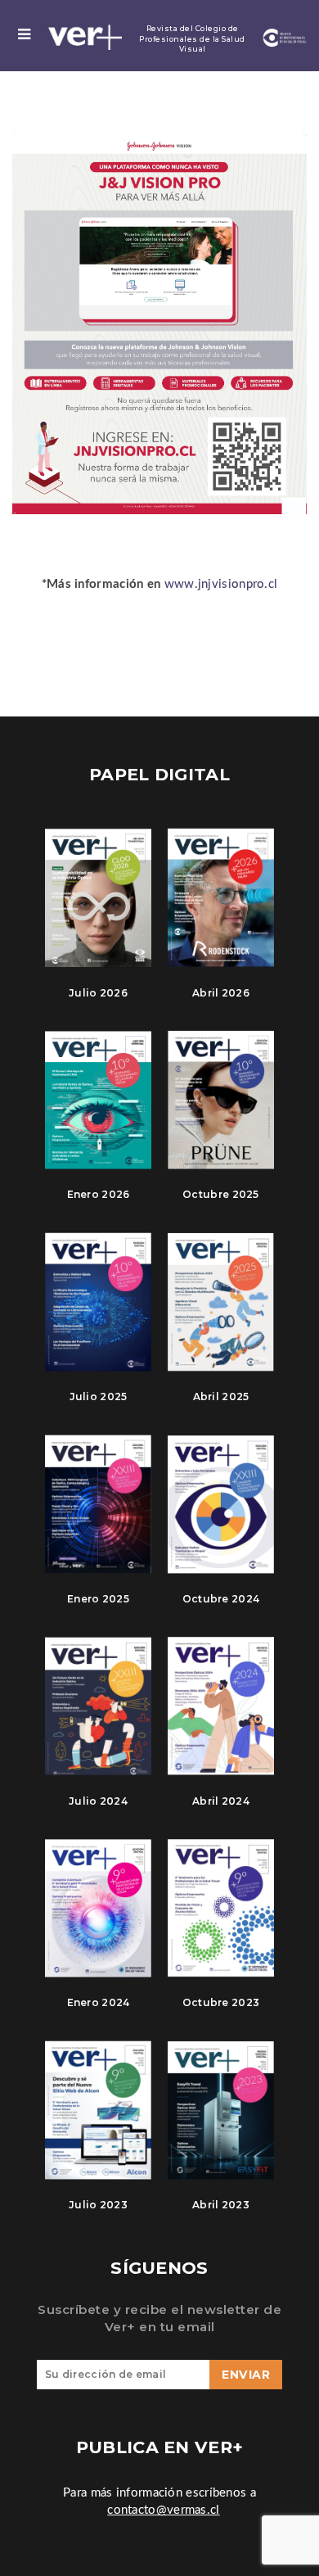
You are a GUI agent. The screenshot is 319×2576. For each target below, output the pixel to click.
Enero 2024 (99, 2002)
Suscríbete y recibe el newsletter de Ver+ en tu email (159, 2318)
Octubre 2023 (221, 2002)
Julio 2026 (98, 993)
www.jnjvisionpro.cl (221, 584)
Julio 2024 (98, 1801)
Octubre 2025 (221, 1194)
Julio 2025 (99, 1396)
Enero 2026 (99, 1194)
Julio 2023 (98, 2205)
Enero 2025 (98, 1599)
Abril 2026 (221, 993)
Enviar (246, 2375)
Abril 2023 (221, 2205)
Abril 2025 (221, 1396)
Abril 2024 (221, 1801)
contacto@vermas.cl (163, 2510)
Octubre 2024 (221, 1599)
